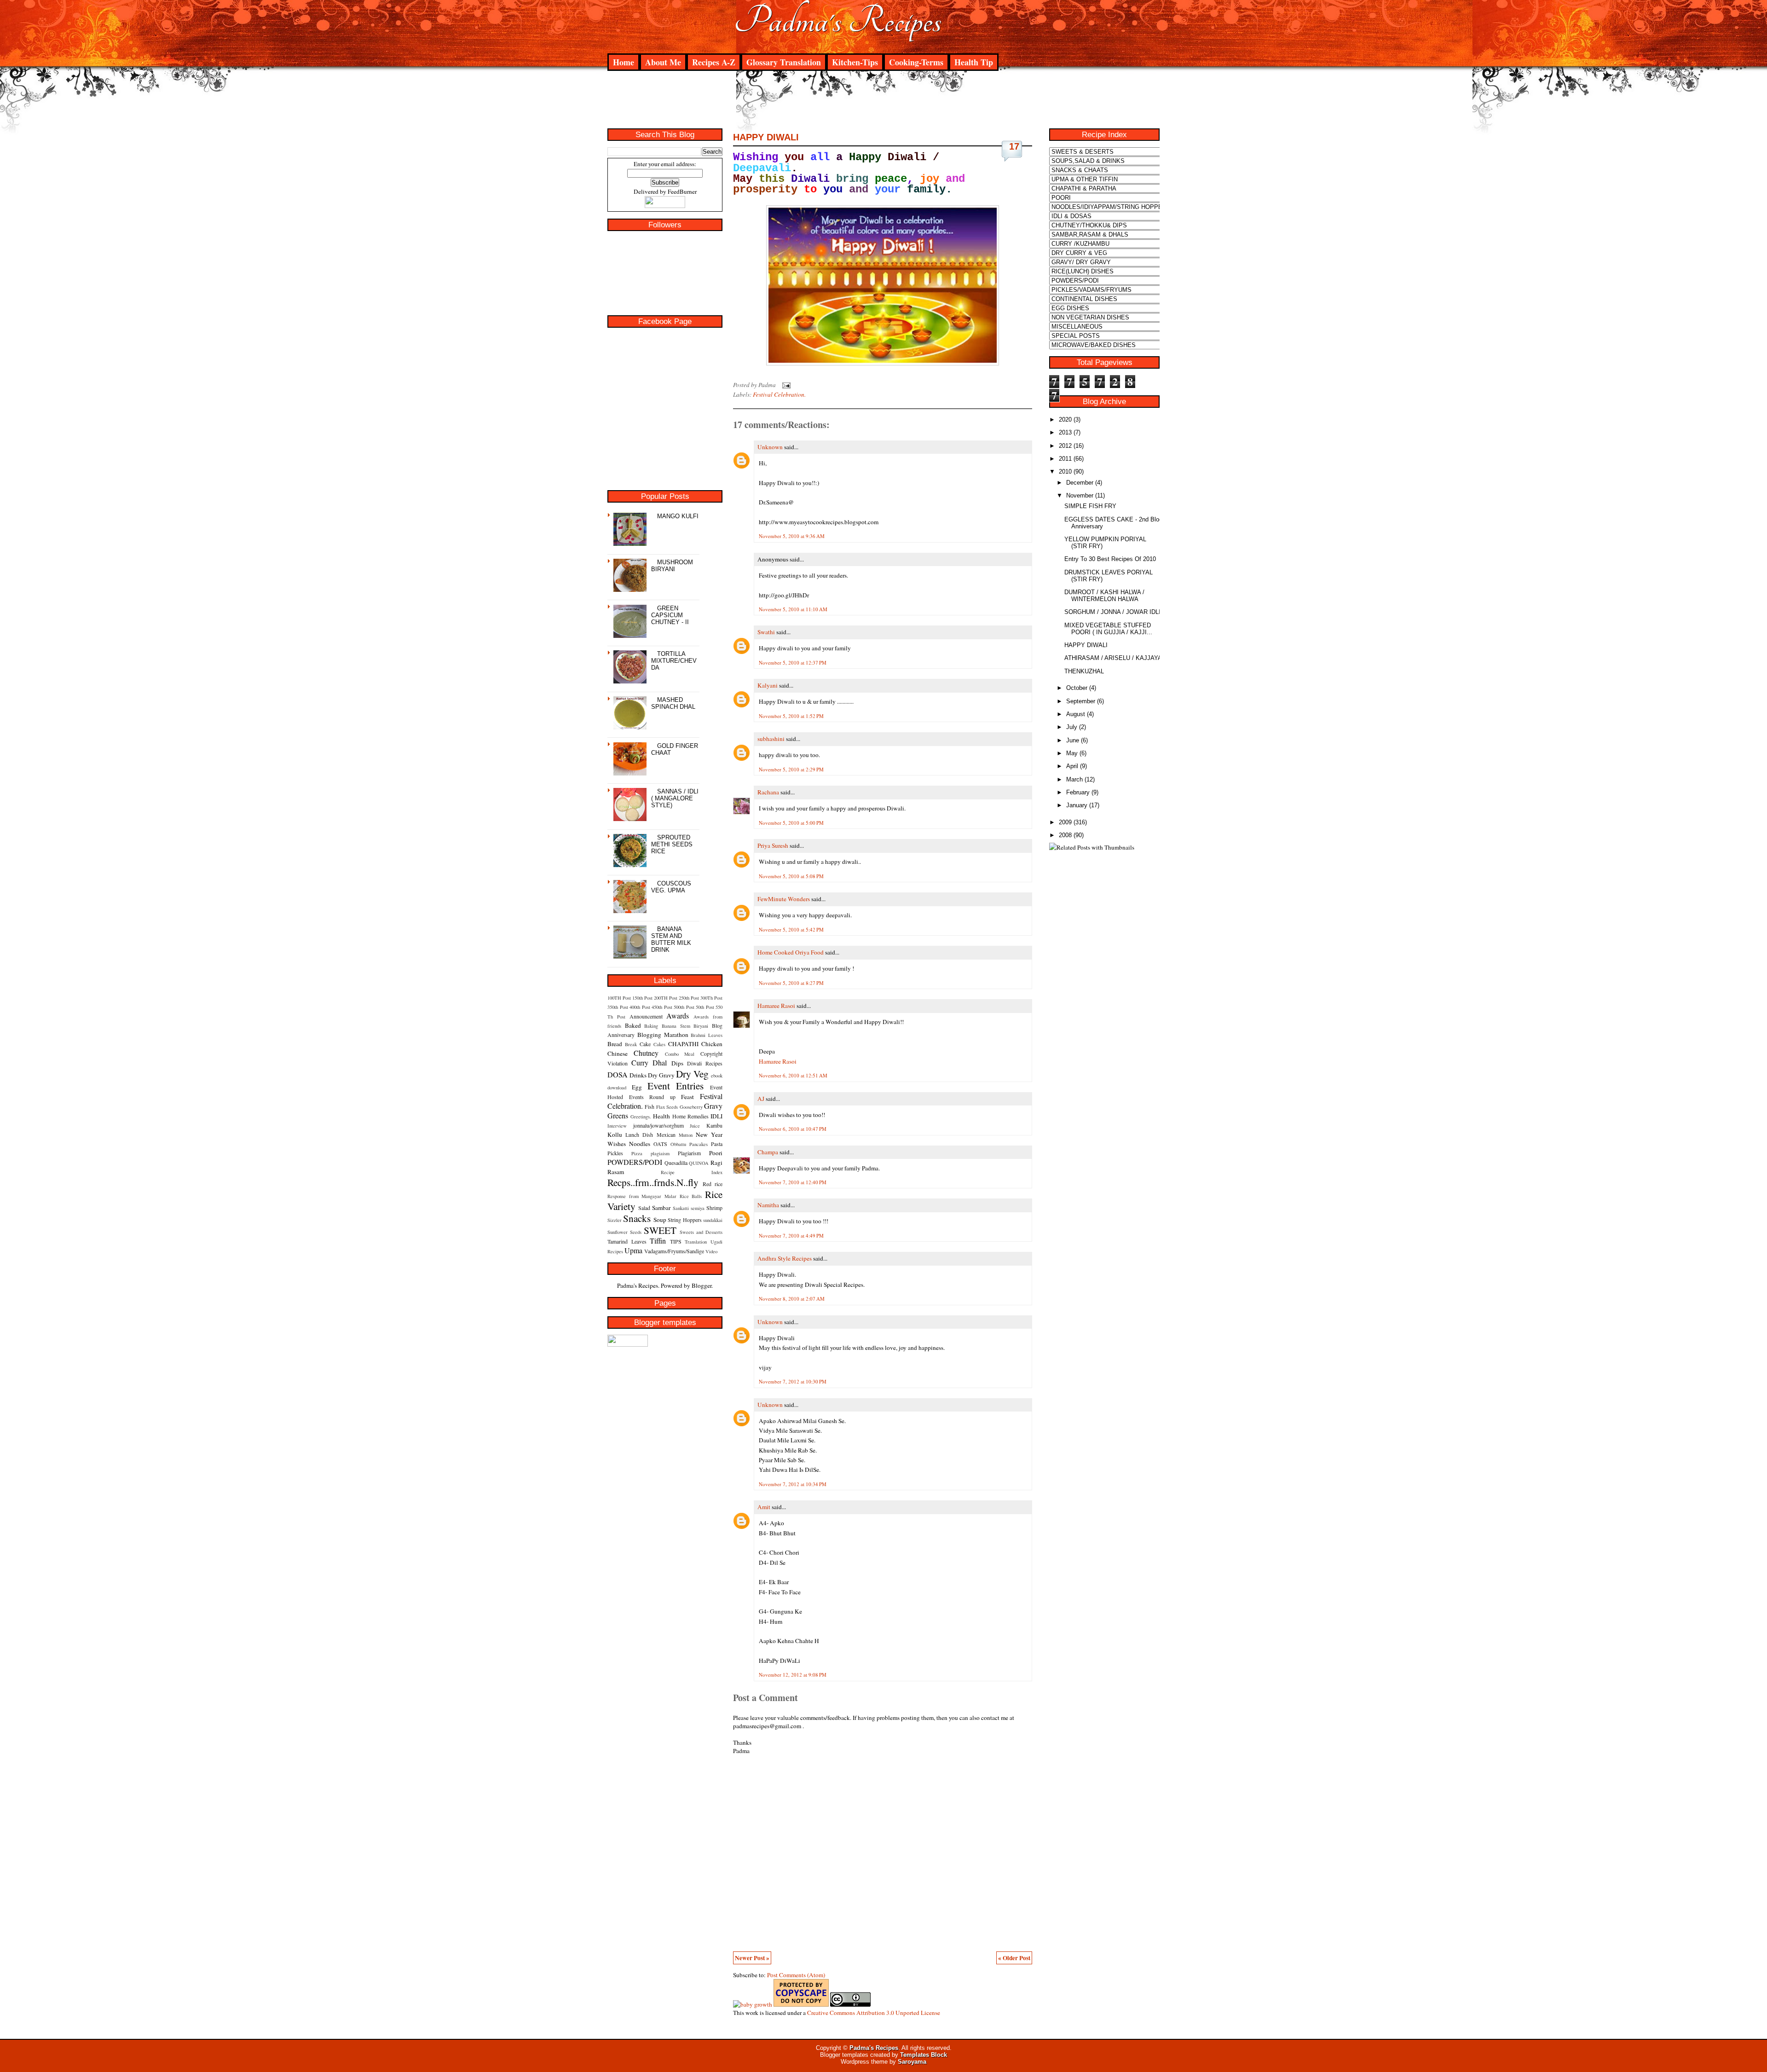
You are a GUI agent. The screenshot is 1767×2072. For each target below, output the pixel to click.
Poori (716, 1153)
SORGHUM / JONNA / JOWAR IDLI (1112, 612)
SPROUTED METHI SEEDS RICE (672, 844)
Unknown (770, 447)
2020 (1065, 420)
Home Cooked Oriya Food (791, 952)
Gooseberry (691, 1107)
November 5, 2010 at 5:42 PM (791, 929)
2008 (1065, 835)
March (1074, 779)
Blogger (702, 1285)
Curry (640, 1062)
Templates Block (924, 2055)
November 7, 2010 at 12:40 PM (793, 1182)
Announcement (646, 1016)
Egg (637, 1087)
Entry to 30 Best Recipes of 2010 (1110, 559)
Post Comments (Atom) (796, 1975)
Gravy (713, 1106)
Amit (764, 1507)
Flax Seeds (667, 1107)
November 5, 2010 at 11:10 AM (793, 609)
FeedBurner (682, 191)
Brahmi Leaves (707, 1035)
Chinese (618, 1053)
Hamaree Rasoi (776, 1006)
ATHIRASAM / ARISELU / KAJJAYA (1113, 658)
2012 (1065, 446)
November (1080, 495)
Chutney (646, 1053)
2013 (1065, 432)
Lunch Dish (639, 1134)
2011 (1065, 459)
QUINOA (699, 1163)
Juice (695, 1126)
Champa (768, 1152)
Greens (618, 1115)
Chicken (712, 1044)
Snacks (637, 1218)
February (1078, 792)
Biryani (701, 1026)
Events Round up (652, 1097)
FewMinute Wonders (784, 899)
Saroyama (912, 2062)
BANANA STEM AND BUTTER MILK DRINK (671, 939)
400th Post (640, 1007)
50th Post (705, 1007)
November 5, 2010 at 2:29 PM (791, 769)
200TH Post (666, 998)
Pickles (615, 1153)
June (1073, 740)
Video (711, 1251)
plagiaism (660, 1153)
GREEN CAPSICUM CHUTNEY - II (670, 615)
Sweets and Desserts (701, 1232)
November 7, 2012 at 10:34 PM (793, 1484)
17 (1014, 146)
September (1081, 701)
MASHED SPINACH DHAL (673, 703)
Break (631, 1044)
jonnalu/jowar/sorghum (658, 1125)
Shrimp (714, 1208)
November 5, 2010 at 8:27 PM (791, 983)
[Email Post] (785, 385)
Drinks (638, 1075)
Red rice (713, 1184)
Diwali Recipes (705, 1063)
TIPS (676, 1241)
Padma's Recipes (838, 21)
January (1077, 805)
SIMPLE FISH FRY (1090, 506)
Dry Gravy (661, 1075)
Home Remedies (690, 1116)
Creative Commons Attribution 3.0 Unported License (874, 2013)
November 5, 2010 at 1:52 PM (791, 716)
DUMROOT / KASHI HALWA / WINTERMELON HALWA (1104, 596)
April (1072, 766)
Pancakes (699, 1144)
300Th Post (711, 998)
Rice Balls (691, 1196)
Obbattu (678, 1144)
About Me (663, 62)
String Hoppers (684, 1220)
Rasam (616, 1172)
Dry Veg (692, 1074)
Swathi (766, 632)
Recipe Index (692, 1172)
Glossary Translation (784, 62)
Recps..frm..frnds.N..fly (653, 1182)
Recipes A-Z (714, 62)
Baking (651, 1026)
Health (661, 1116)
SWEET (660, 1230)
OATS (660, 1144)
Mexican (666, 1134)
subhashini (771, 739)
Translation (696, 1242)
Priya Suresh (773, 845)
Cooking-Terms (916, 62)
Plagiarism (689, 1153)
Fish (650, 1106)
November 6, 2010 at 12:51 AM (793, 1075)
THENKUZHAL (1084, 671)
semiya (698, 1208)
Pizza (637, 1153)
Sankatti (681, 1208)
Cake (645, 1044)
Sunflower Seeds (624, 1232)
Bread (615, 1044)
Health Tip (974, 62)
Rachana (768, 792)
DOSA (618, 1074)
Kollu (615, 1134)
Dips (677, 1063)
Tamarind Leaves (627, 1241)
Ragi (716, 1163)
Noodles (640, 1144)
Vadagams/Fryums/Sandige (674, 1251)
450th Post (662, 1007)
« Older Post (1014, 1958)
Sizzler (615, 1220)
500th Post (684, 1007)
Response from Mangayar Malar (642, 1196)
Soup (660, 1220)
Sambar (661, 1208)
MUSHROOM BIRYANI (672, 566)
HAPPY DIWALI (766, 137)
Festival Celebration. (779, 394)
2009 (1065, 822)
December (1080, 483)
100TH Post (619, 998)
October (1077, 688)
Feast (687, 1097)
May (1072, 753)
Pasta (717, 1144)
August (1076, 714)
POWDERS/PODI (635, 1162)
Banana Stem (676, 1026)
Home (624, 62)
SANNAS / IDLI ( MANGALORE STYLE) (675, 798)
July (1072, 727)
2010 (1065, 472)
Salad (644, 1208)
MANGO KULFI (678, 516)
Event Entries (676, 1085)
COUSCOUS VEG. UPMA (671, 887)
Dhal (660, 1062)
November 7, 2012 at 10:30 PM (793, 1381)
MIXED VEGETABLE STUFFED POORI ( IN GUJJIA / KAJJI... (1108, 629)
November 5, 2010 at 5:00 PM (791, 823)
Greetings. (641, 1117)
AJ (761, 1099)
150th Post (642, 998)
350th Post (618, 1007)
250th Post (689, 998)
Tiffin (658, 1241)
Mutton (686, 1135)
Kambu (714, 1125)
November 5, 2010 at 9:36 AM (792, 536)
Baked (633, 1025)
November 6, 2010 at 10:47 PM (793, 1129)
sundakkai (713, 1220)
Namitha (768, 1205)
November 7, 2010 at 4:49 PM (791, 1236)
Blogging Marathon (663, 1035)
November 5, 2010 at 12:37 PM (793, 663)
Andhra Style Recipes (785, 1258)
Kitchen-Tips (855, 62)
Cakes (659, 1044)
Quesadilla (676, 1163)
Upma (633, 1250)
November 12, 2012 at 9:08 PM (793, 1675)
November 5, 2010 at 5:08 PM (791, 876)
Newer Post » (752, 1958)
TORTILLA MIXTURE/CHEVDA (674, 661)
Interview (617, 1126)
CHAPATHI (683, 1044)
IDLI (716, 1116)
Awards (678, 1016)
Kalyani (768, 685)
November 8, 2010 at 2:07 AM (792, 1299)
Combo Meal (680, 1054)
